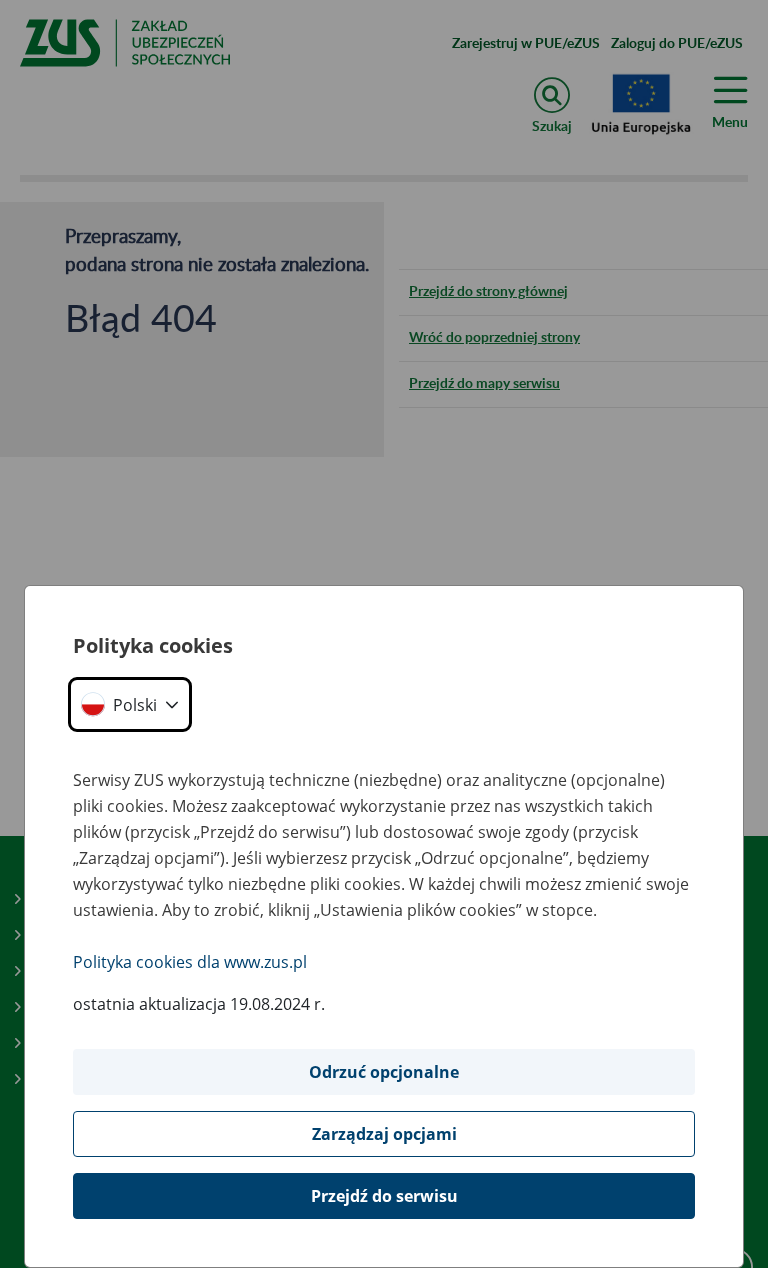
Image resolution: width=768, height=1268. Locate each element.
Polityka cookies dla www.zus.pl (190, 962)
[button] (130, 704)
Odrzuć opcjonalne (384, 1072)
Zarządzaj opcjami (384, 1134)
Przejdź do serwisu (384, 1196)
